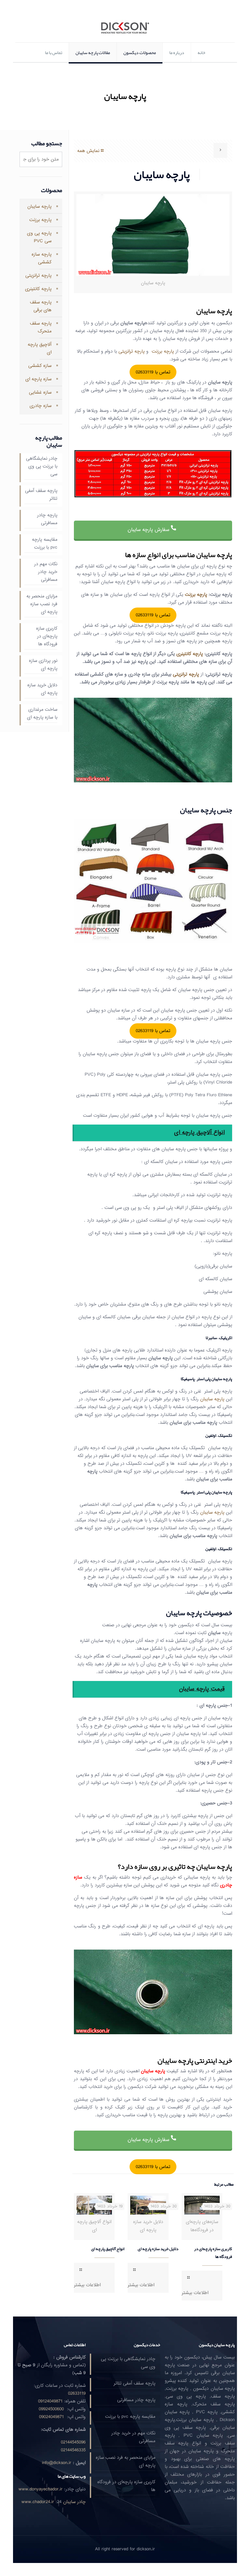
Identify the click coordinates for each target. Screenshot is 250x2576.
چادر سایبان (74, 2502)
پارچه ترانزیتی (132, 351)
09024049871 (51, 2417)
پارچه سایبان (212, 1399)
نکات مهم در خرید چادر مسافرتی (46, 572)
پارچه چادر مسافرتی (47, 519)
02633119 (77, 2394)
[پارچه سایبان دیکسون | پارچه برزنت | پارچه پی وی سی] (125, 28)
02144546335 (73, 2450)
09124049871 (50, 2401)
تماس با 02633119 (153, 372)
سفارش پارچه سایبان (149, 530)
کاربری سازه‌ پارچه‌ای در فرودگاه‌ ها (213, 2253)
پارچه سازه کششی (42, 258)
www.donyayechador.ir (41, 2489)
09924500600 (51, 2409)
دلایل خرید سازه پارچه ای (158, 2249)
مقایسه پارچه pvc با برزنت (45, 544)
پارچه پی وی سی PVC (39, 237)
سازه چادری (41, 406)
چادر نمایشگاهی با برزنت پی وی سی (42, 467)
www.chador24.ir (38, 2502)
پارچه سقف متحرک (41, 327)
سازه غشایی (40, 392)
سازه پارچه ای (38, 379)
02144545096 (73, 2442)
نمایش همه (88, 151)
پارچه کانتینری (190, 654)
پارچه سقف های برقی (41, 306)
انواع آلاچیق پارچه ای (108, 2249)
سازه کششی (40, 366)
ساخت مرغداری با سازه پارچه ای (42, 714)
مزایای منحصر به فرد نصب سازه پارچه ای (42, 604)
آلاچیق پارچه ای (40, 349)
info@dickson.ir (57, 2463)
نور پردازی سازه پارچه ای (43, 665)
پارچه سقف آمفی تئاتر (41, 495)
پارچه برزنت (163, 351)
